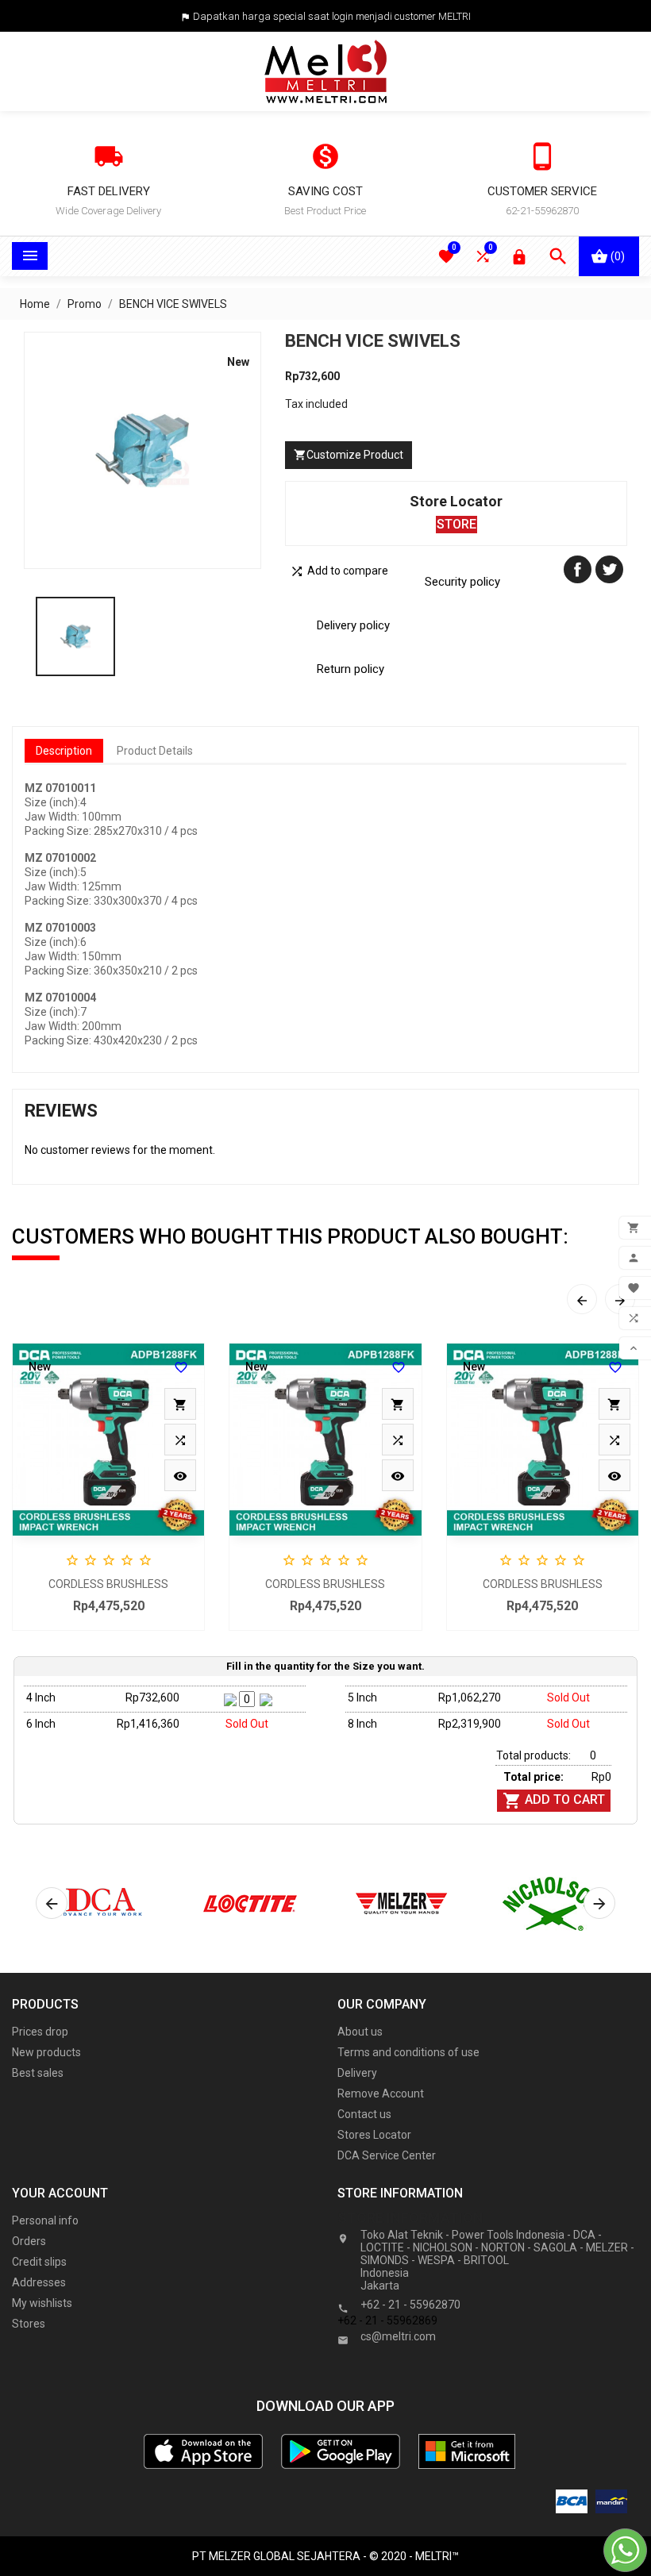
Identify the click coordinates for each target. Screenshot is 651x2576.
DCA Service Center (387, 2155)
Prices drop (40, 2032)
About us (360, 2032)
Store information (410, 2218)
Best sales (38, 2073)
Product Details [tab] (155, 751)
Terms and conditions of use (408, 2052)
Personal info (45, 2220)
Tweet (609, 569)
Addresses (39, 2282)
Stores (29, 2324)
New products (46, 2052)
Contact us (364, 2114)
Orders (29, 2241)
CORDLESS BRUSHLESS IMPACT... (108, 1586)
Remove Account (381, 2093)
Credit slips (39, 2262)
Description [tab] (64, 751)
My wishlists (42, 2303)
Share (578, 569)
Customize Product (349, 455)
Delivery (357, 2073)
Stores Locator (374, 2135)
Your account (60, 2193)
